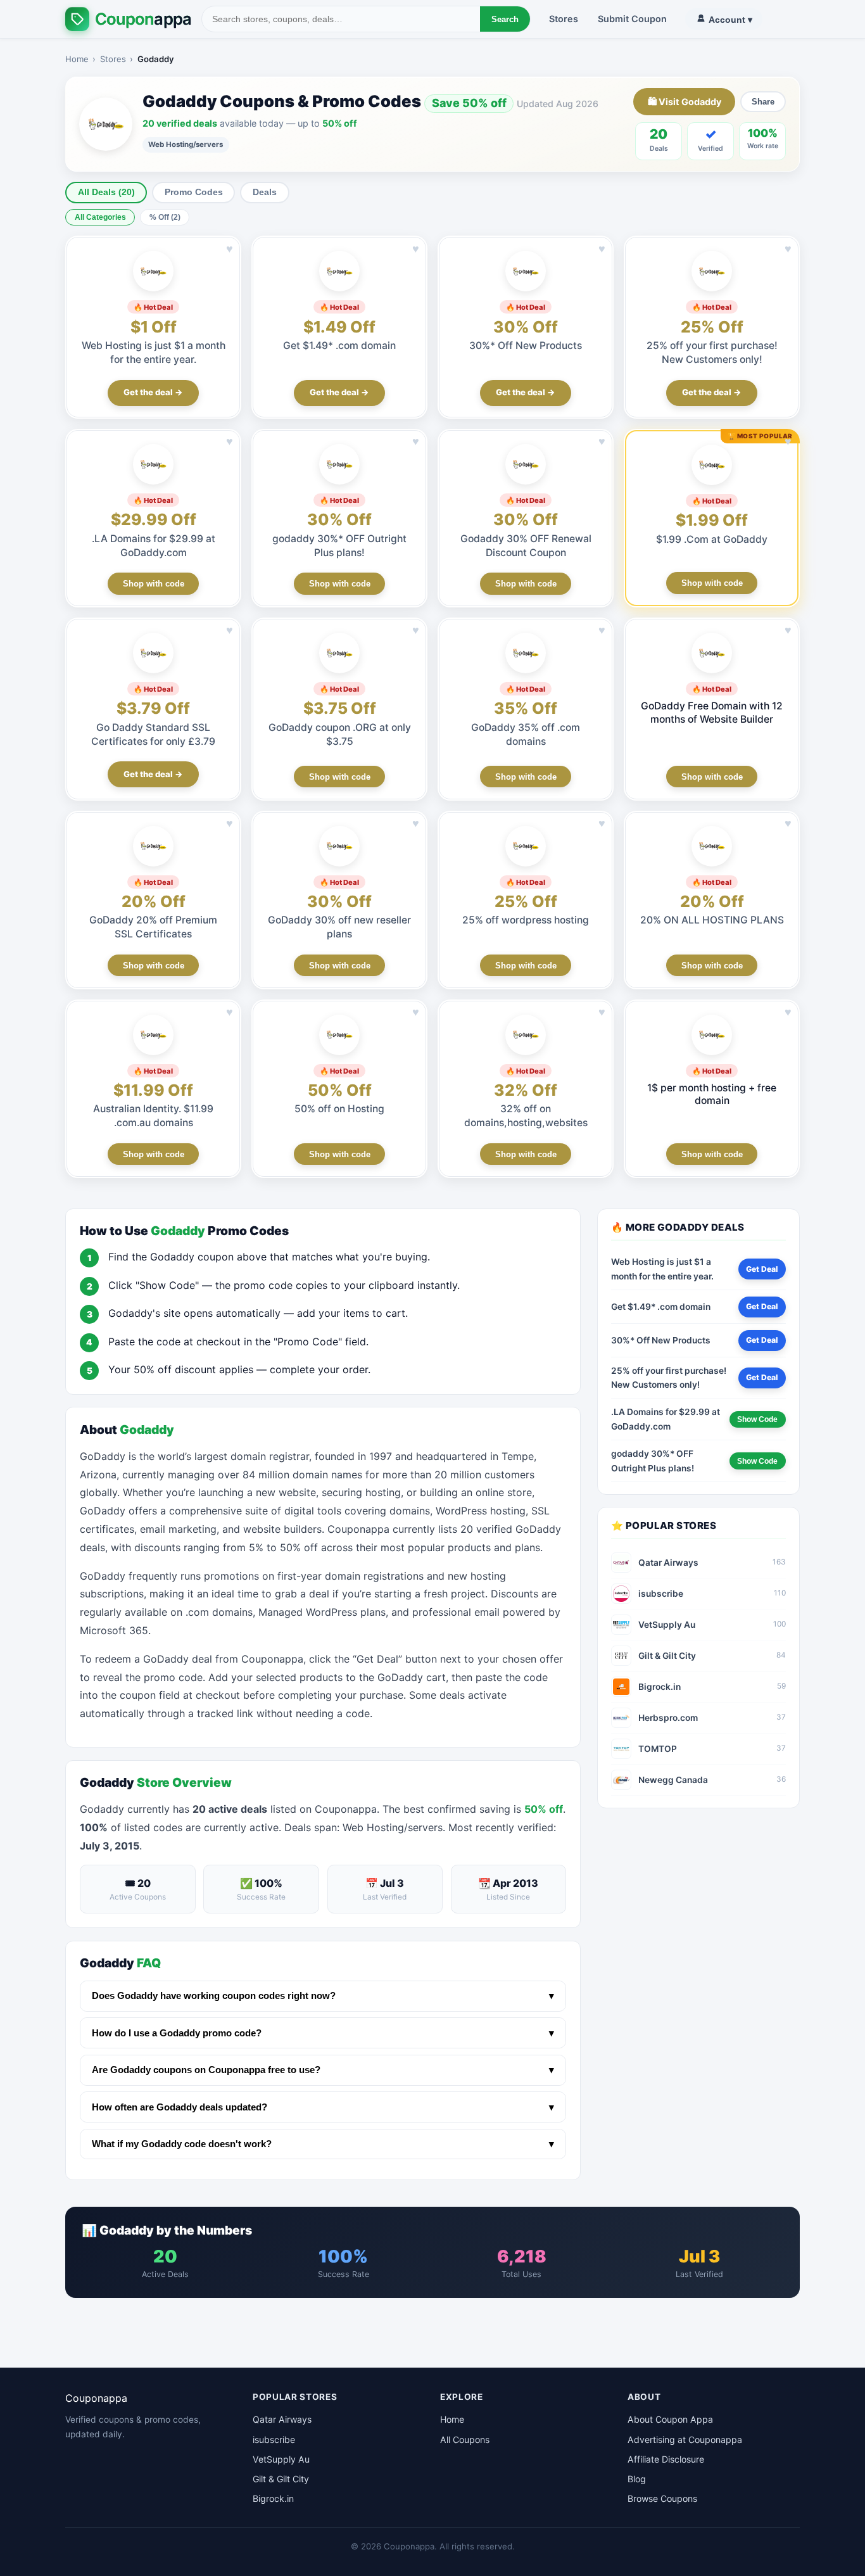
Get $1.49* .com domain (339, 346)
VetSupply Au (281, 2459)
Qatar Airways (282, 2419)
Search (505, 19)
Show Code (757, 1419)
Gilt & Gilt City (281, 2479)
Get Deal (762, 1269)
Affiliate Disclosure (666, 2459)
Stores (564, 19)
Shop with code (154, 584)
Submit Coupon (632, 19)
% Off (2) (165, 217)
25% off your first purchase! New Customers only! (669, 1378)
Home (77, 59)
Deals (265, 192)
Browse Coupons (662, 2498)
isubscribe (274, 2440)
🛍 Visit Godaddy (685, 102)
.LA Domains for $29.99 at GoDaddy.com (666, 1419)
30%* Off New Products (526, 346)
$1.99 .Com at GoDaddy (712, 539)
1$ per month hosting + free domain (712, 1094)
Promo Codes (194, 192)
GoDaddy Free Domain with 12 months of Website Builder (712, 712)
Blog (637, 2479)
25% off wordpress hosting (526, 920)
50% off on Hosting (339, 1109)
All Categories (100, 217)
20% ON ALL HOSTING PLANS (712, 920)
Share (763, 102)
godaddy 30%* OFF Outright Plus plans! (653, 1461)
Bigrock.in (273, 2498)
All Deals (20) (106, 192)
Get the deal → (153, 392)
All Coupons (465, 2440)
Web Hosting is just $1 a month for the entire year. (662, 1269)
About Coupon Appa (670, 2419)
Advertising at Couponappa (685, 2440)
